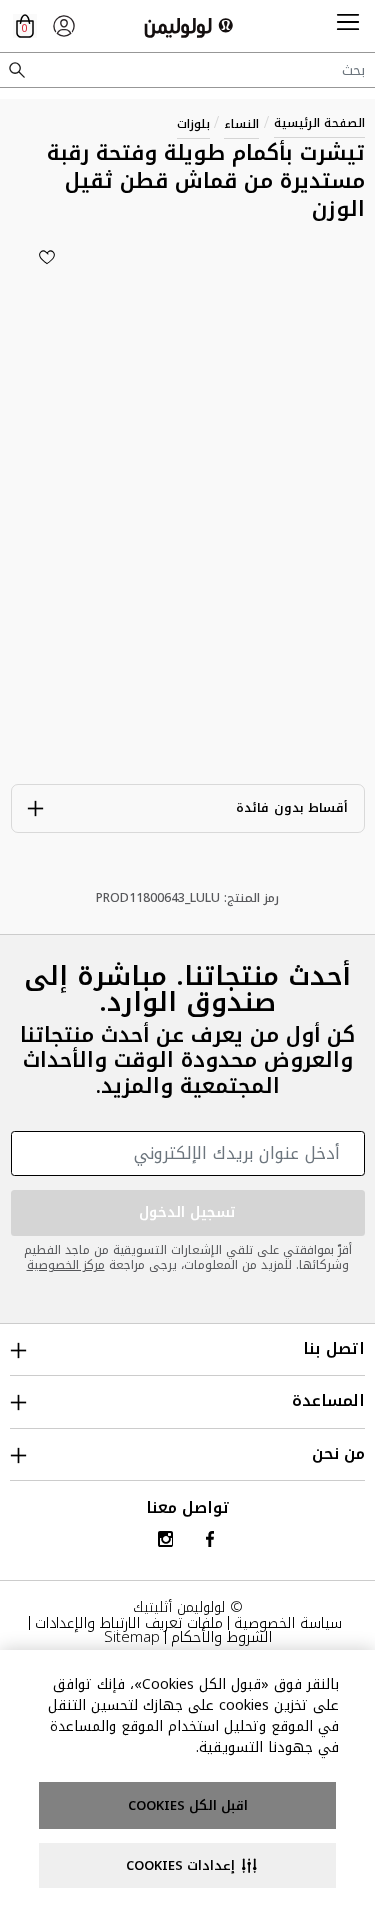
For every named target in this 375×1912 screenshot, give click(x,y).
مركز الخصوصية (66, 1265)
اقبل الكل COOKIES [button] (188, 1805)
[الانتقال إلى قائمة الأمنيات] (47, 257)
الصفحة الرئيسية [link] (319, 123)
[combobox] (187, 70)
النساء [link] (241, 124)
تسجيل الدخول (188, 1212)
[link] (64, 26)
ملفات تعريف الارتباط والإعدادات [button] (129, 1623)
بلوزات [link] (193, 124)
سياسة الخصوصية (288, 1623)
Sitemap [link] (132, 1637)
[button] (348, 26)
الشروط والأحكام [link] (221, 1637)
